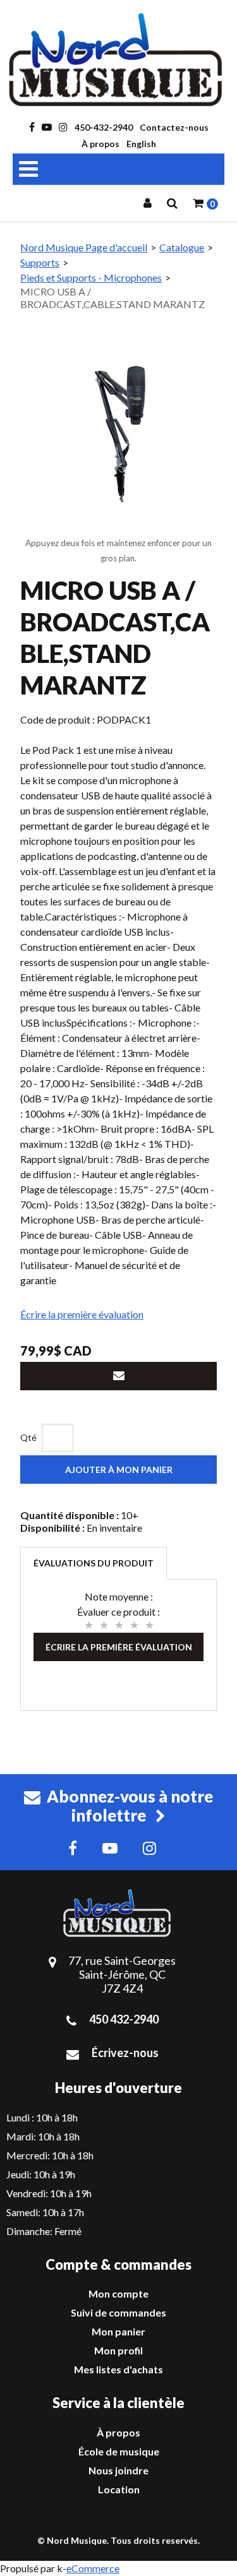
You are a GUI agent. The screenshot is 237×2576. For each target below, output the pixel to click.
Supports (40, 262)
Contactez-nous (174, 127)
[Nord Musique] (118, 60)
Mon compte (118, 2293)
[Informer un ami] (118, 1376)
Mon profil (118, 2350)
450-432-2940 (104, 127)
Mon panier (118, 2331)
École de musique (119, 2451)
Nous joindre (118, 2470)
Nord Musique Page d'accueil (84, 247)
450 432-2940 (124, 2019)
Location (119, 2489)
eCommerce (93, 2568)
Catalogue (182, 247)
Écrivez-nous (125, 2053)
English (141, 144)
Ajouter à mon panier (119, 1470)
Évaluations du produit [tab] (94, 1563)
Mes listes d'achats (118, 2369)
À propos (100, 144)
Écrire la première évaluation (82, 1314)
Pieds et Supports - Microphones (91, 277)
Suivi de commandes (118, 2312)
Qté (28, 1437)
